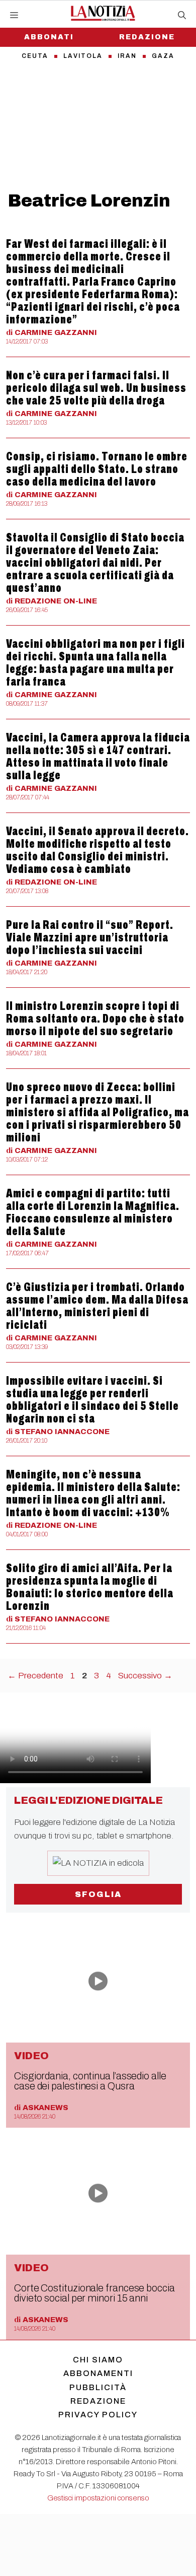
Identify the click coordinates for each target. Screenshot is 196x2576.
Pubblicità (98, 2387)
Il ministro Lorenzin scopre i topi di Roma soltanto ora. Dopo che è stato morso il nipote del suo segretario (95, 1019)
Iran (127, 56)
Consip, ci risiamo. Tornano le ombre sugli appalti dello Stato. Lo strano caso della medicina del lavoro (97, 469)
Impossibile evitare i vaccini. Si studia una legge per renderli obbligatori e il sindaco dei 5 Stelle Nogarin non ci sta (92, 1400)
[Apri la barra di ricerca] (182, 16)
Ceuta (35, 56)
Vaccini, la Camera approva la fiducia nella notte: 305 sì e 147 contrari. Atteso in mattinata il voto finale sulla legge (98, 756)
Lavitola (83, 56)
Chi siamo (98, 2360)
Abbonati (49, 37)
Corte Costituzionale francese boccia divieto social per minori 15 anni (94, 2293)
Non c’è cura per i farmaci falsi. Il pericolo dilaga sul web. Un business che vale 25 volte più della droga (96, 388)
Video (31, 2056)
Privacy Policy (98, 2415)
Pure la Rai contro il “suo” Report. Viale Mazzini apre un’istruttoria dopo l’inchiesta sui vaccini (90, 937)
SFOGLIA (98, 1894)
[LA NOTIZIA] (103, 13)
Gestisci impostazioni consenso (98, 2498)
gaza (163, 56)
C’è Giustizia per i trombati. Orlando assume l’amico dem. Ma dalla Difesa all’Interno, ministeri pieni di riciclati (97, 1306)
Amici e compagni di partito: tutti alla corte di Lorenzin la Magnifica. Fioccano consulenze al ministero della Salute (93, 1212)
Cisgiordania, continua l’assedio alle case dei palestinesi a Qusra (90, 2081)
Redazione (147, 37)
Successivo (145, 1676)
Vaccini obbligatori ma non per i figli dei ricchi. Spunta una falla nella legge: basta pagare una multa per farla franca (95, 663)
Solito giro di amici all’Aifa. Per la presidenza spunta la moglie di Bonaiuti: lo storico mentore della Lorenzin (90, 1587)
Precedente (35, 1676)
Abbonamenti (98, 2373)
